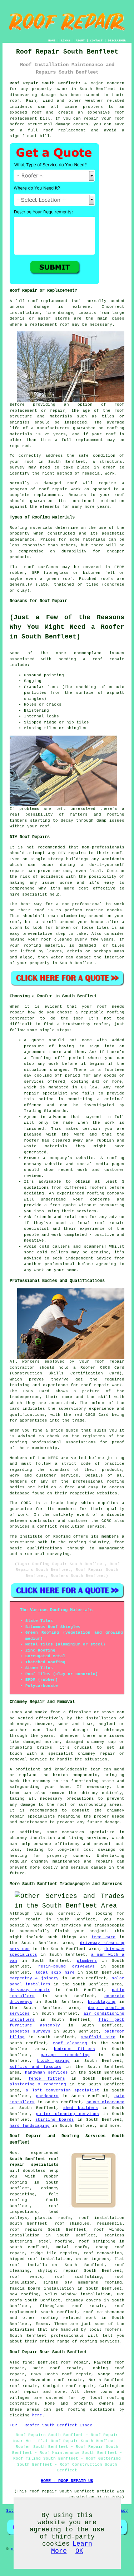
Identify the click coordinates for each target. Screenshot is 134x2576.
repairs (77, 853)
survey (17, 467)
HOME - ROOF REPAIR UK (67, 2481)
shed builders (81, 2108)
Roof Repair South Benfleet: (45, 83)
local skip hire (55, 1973)
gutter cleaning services (68, 2114)
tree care (103, 1937)
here (37, 2415)
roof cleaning (70, 2043)
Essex (42, 2324)
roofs (107, 579)
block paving (53, 2061)
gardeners (47, 2096)
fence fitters (47, 2079)
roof (111, 434)
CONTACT (96, 41)
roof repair (109, 659)
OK (79, 2551)
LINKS (66, 41)
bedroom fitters (75, 2049)
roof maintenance (104, 2312)
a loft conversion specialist (63, 2090)
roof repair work (60, 489)
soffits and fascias (36, 2067)
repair (91, 119)
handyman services (46, 2073)
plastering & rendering (38, 2084)
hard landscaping (30, 2126)
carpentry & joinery (34, 1978)
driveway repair (30, 1990)
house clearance (105, 2102)
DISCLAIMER (117, 41)
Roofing (18, 528)
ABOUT (80, 41)
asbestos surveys (30, 2031)
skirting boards (55, 2120)
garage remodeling (65, 2055)
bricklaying (102, 2002)
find (28, 2362)
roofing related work (68, 2318)
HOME (52, 41)
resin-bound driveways (66, 1966)
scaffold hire (98, 2037)
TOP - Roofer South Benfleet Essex (51, 2425)
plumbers (87, 1961)
